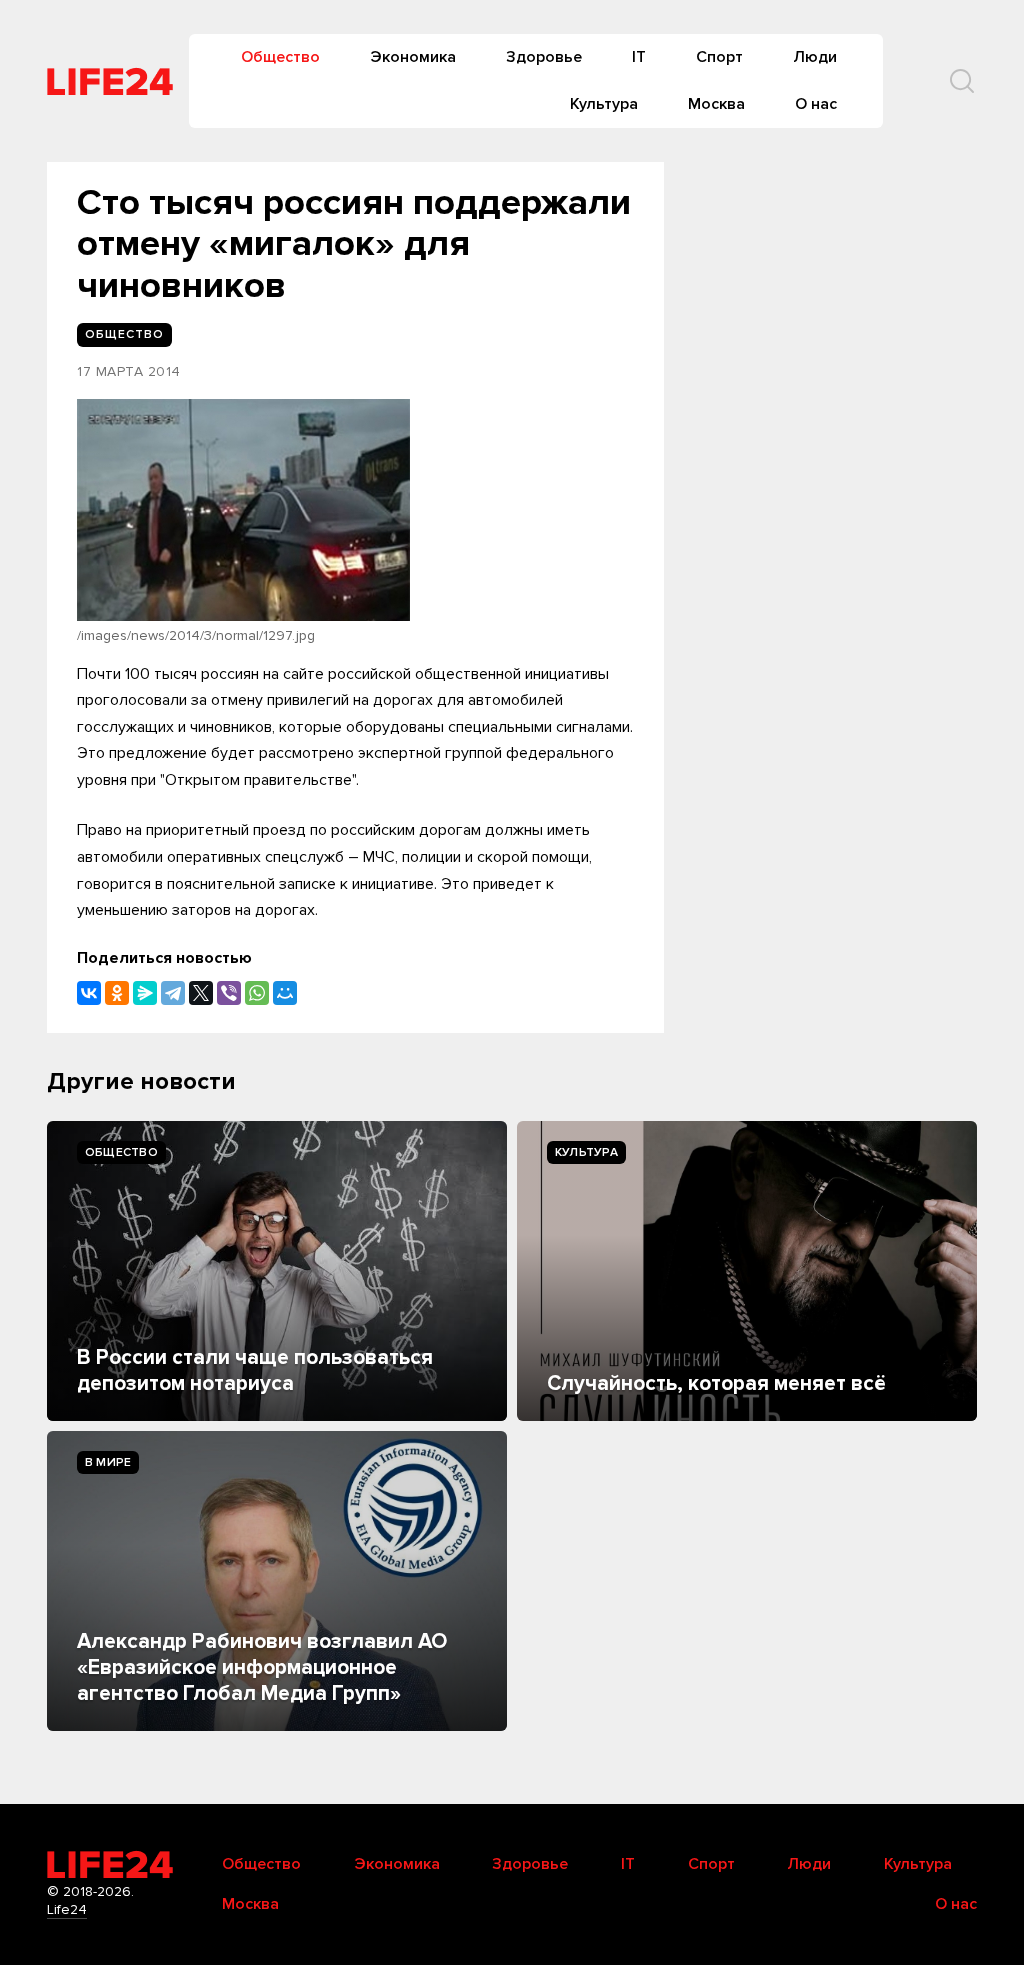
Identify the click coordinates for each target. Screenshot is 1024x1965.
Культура (604, 104)
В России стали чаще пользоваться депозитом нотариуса (255, 1370)
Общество (280, 57)
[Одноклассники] (117, 993)
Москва (716, 104)
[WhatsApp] (257, 993)
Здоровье (544, 57)
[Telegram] (173, 993)
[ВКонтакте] (89, 993)
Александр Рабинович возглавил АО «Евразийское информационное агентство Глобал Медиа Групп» (262, 1668)
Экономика (413, 57)
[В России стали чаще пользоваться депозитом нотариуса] (277, 1271)
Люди (815, 57)
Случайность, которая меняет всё (716, 1383)
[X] (201, 993)
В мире (108, 1462)
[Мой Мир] (285, 993)
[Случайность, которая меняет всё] (747, 1271)
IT (639, 57)
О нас (816, 104)
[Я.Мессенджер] (145, 993)
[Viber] (229, 993)
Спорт (719, 57)
